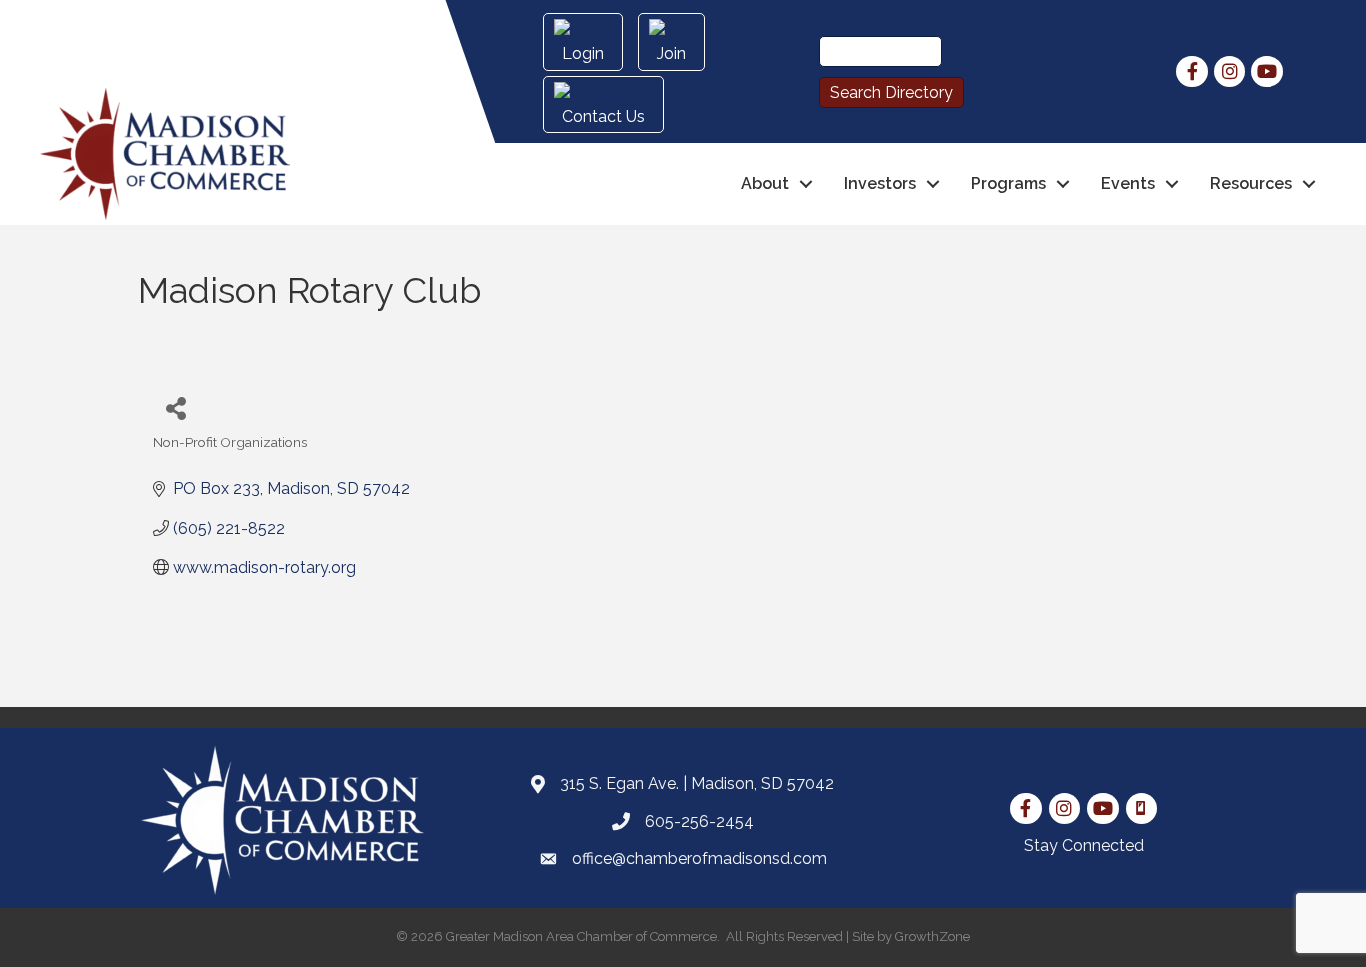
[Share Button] (175, 407)
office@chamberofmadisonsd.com (699, 858)
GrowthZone (932, 936)
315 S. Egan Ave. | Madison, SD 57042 (697, 783)
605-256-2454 (699, 821)
